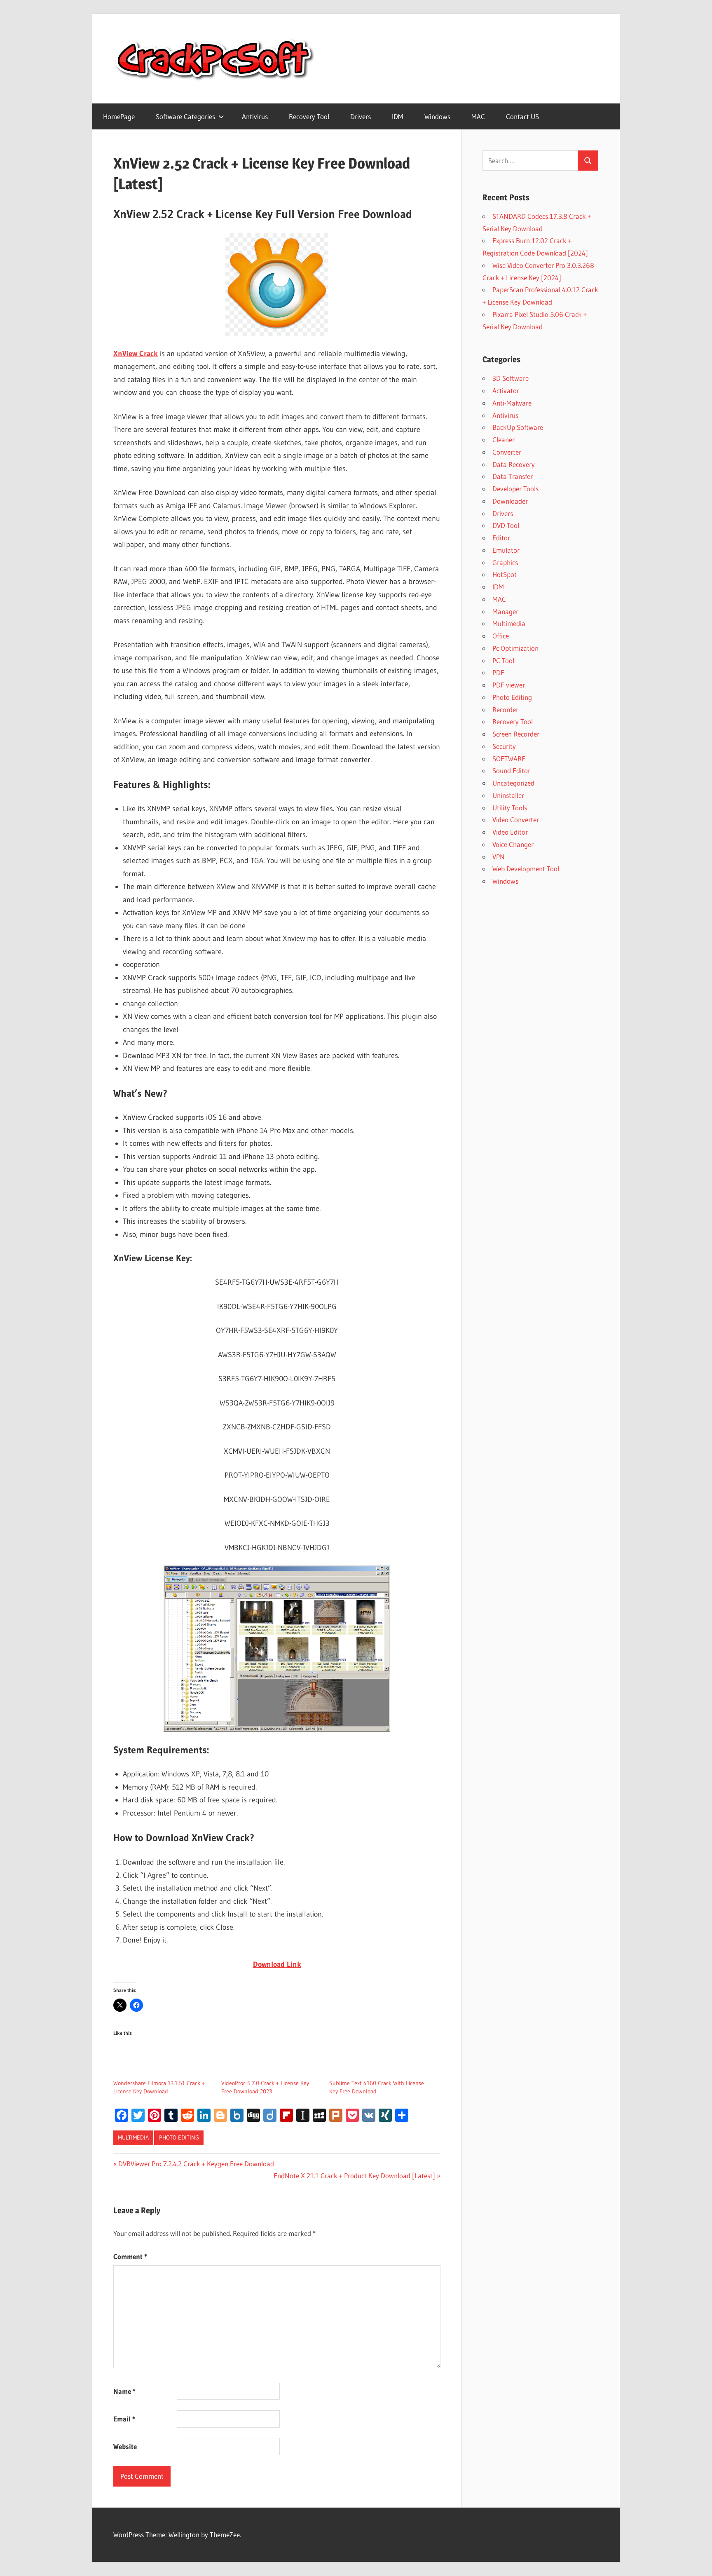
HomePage (119, 116)
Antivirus (255, 116)
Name (124, 2391)
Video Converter (516, 820)
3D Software (511, 378)
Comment (130, 2256)
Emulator (506, 550)
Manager (505, 611)
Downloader (510, 501)
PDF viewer (509, 685)
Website (125, 2446)
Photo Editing (179, 2137)
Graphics (505, 562)
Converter (507, 452)
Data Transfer (513, 476)
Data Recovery (514, 464)
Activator (506, 391)
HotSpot (505, 574)
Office (501, 636)
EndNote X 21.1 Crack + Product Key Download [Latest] (354, 2176)
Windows (437, 116)
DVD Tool (506, 525)
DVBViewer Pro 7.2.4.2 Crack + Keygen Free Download (196, 2164)
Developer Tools (515, 489)
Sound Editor (511, 771)
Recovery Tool (309, 116)
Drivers (361, 116)
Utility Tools (510, 808)
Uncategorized (513, 783)
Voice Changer (513, 844)
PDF (498, 672)
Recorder (505, 710)
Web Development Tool (526, 869)
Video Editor (510, 832)
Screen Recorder (516, 734)
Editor (501, 538)
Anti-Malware (512, 403)
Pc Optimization (515, 648)
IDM (398, 116)
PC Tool (503, 660)
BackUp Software (518, 427)
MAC (478, 116)
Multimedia (133, 2137)
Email (124, 2419)
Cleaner (504, 440)
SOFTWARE (509, 759)
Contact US (522, 116)
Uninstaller (508, 795)
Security (504, 746)
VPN (499, 857)
